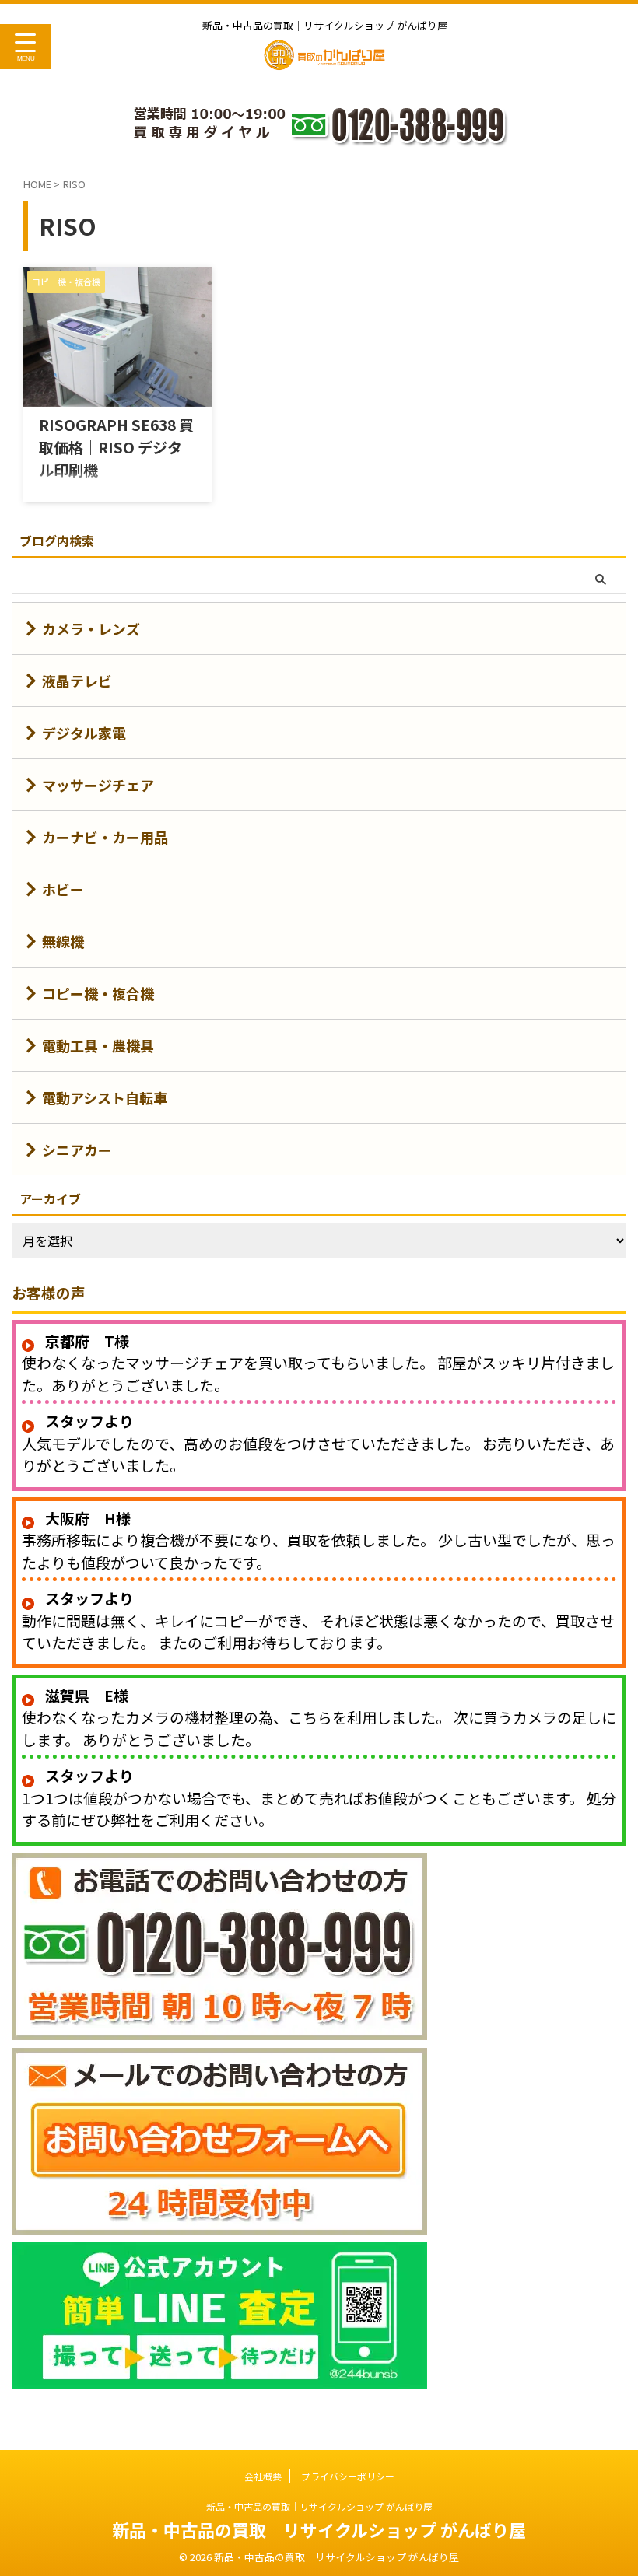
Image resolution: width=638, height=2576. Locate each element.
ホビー (63, 889)
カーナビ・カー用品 (105, 837)
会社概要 (263, 2476)
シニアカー (77, 1150)
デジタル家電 (84, 733)
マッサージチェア (98, 785)
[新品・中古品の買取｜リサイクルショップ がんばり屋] (325, 61)
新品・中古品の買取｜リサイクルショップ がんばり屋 (319, 2506)
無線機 (63, 941)
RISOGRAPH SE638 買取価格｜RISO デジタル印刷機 (116, 447)
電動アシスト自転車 (105, 1097)
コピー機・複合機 (98, 993)
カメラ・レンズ (91, 628)
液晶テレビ (77, 681)
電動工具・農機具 (98, 1045)
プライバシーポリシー (348, 2476)
